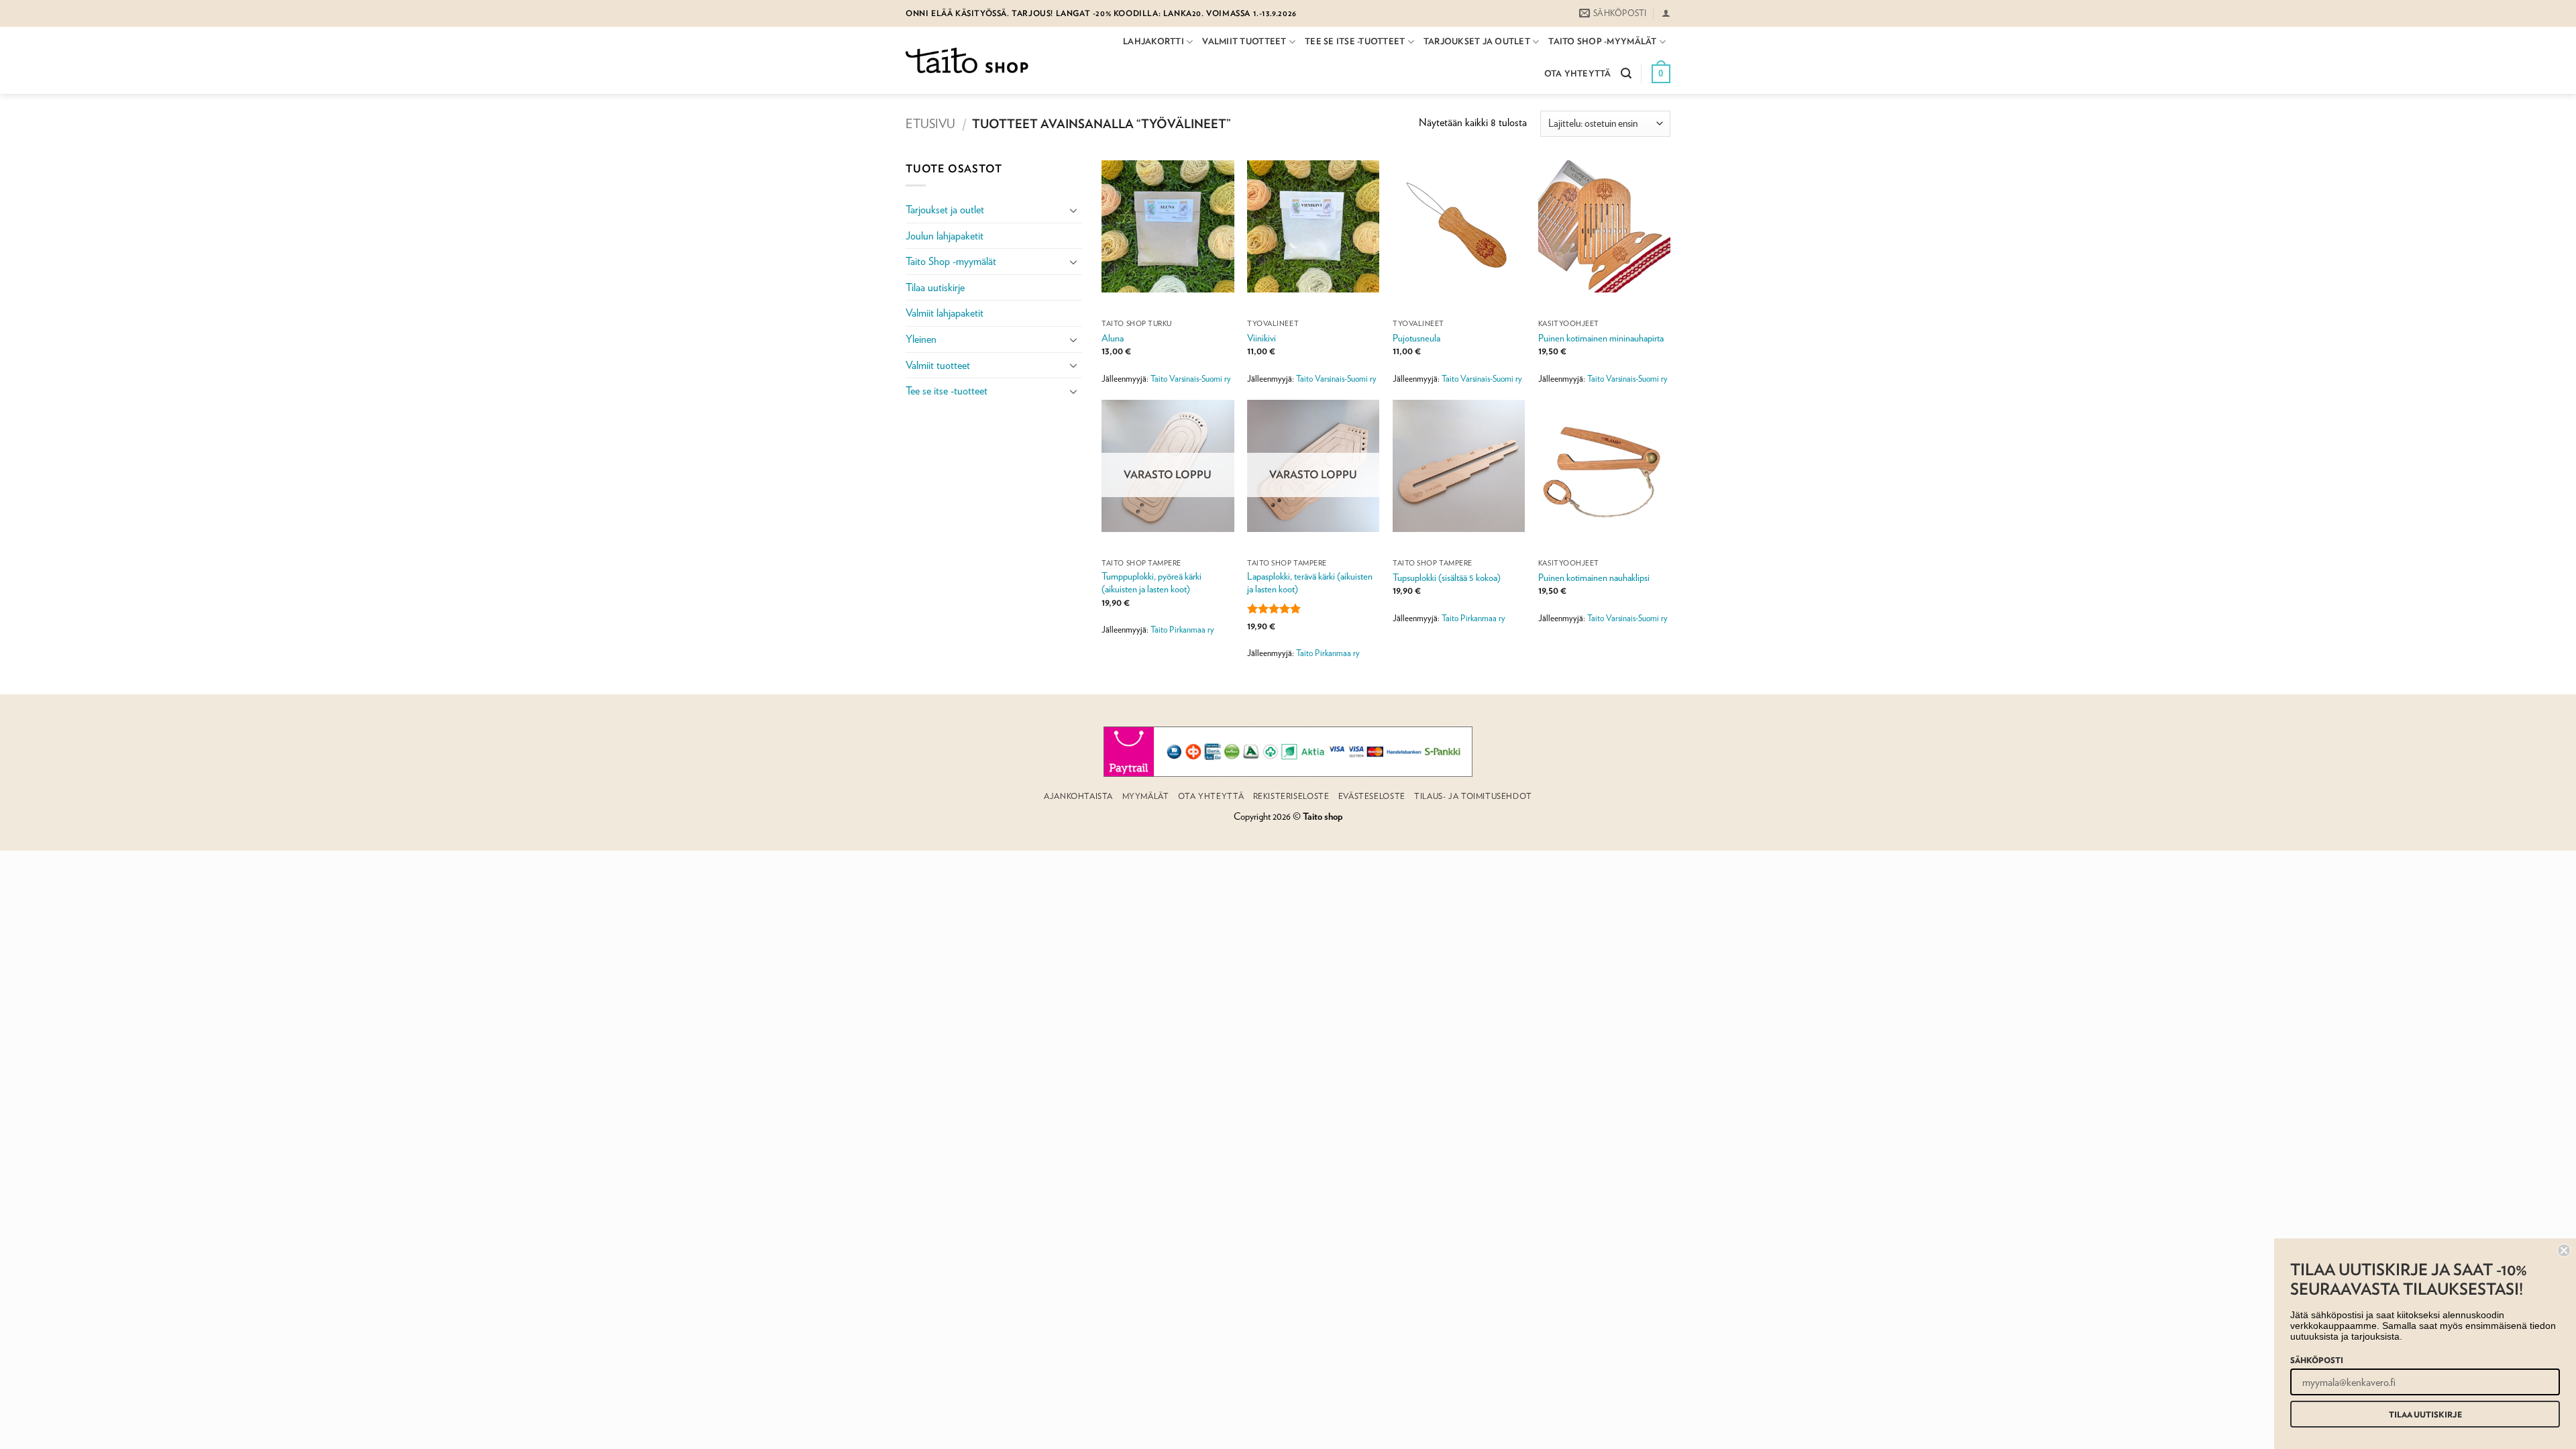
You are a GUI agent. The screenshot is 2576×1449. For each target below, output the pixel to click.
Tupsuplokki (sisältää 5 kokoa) (1447, 577)
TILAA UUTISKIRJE (2425, 1414)
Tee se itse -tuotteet (1355, 41)
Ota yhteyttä (1578, 73)
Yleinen (921, 339)
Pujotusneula (1416, 338)
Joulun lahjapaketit (945, 236)
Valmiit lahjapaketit (945, 313)
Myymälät (1146, 796)
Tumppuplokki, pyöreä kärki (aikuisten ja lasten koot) (1151, 582)
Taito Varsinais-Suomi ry (1191, 379)
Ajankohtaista (1078, 796)
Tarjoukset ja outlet (1477, 41)
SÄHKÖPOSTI (2317, 1360)
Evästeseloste (1372, 796)
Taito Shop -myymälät (1602, 41)
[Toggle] (1074, 210)
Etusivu (930, 123)
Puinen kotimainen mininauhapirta (1601, 338)
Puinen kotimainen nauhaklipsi (1594, 577)
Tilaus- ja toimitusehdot (1473, 796)
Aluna (1113, 338)
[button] (1666, 13)
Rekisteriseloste (1291, 796)
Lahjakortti (1153, 41)
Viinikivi (1262, 338)
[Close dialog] (2564, 1250)
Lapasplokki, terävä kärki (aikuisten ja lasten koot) (1310, 582)
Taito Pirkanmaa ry (1182, 630)
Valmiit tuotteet (1244, 41)
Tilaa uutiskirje (935, 287)
